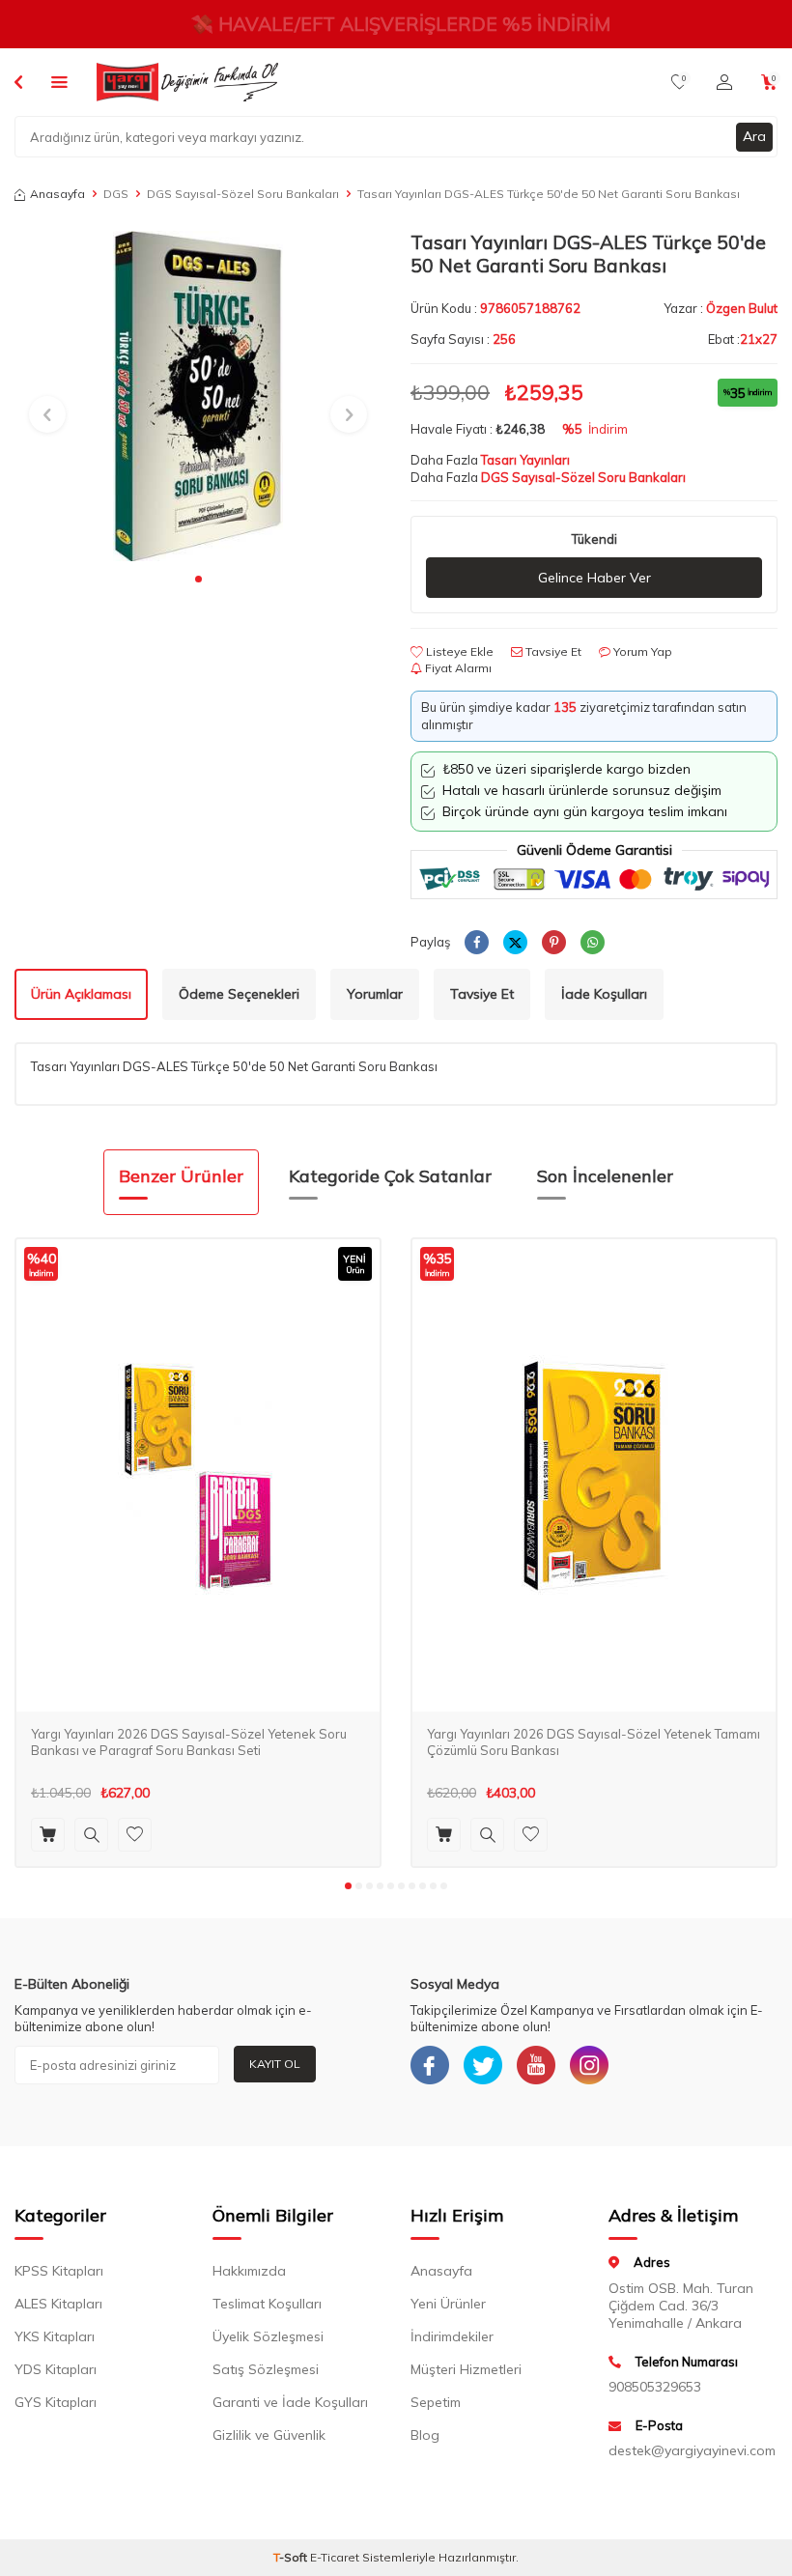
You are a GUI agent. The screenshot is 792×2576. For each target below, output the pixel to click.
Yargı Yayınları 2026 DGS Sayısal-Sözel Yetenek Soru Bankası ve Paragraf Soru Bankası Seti (189, 1742)
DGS (116, 194)
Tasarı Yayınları (525, 460)
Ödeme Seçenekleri (239, 994)
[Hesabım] (724, 82)
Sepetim (436, 2402)
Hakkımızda (249, 2271)
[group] (198, 396)
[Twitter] (483, 2065)
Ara (754, 136)
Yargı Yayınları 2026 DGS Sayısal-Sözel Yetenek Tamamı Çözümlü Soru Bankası (594, 1742)
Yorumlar (375, 994)
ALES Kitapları (58, 2304)
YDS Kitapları (56, 2369)
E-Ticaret (335, 2557)
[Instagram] (589, 2065)
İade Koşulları (604, 994)
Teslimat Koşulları (267, 2304)
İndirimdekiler (452, 2336)
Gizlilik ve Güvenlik (269, 2435)
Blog (425, 2435)
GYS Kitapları (56, 2402)
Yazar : (721, 308)
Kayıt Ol (275, 2064)
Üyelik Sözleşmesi (268, 2336)
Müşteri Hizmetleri (466, 2369)
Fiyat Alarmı (457, 668)
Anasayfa (57, 194)
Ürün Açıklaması (81, 994)
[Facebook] (430, 2065)
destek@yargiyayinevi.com (692, 2450)
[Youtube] (536, 2065)
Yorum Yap (641, 651)
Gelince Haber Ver (594, 578)
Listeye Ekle (458, 651)
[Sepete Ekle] (48, 1835)
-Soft (292, 2557)
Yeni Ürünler (448, 2304)
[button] (198, 579)
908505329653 (655, 2387)
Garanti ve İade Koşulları (290, 2402)
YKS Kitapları (55, 2336)
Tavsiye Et (552, 651)
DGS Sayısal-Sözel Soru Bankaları (243, 194)
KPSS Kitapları (59, 2271)
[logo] (187, 82)
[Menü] (59, 81)
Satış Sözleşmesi (266, 2369)
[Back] (18, 81)
